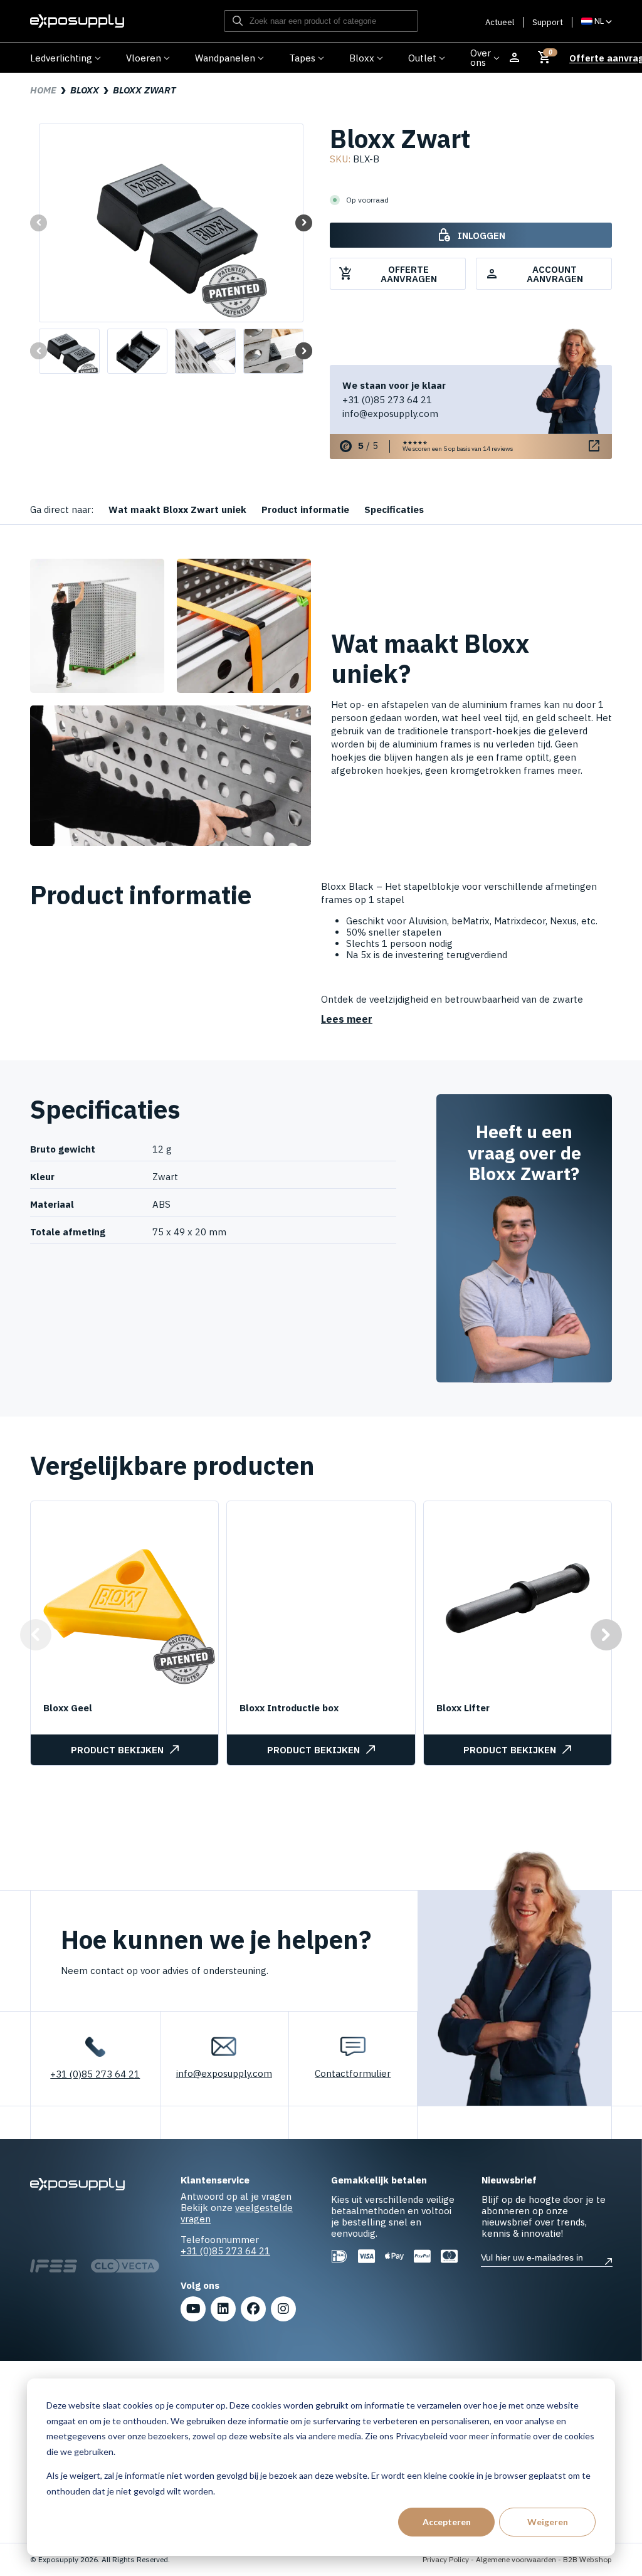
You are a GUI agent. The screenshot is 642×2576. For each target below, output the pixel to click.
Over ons (481, 58)
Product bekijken (117, 1750)
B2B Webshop (587, 2559)
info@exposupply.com (390, 414)
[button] (304, 223)
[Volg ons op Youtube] (193, 2309)
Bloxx (362, 58)
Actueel (500, 22)
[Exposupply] (77, 21)
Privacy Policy (446, 2559)
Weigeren (548, 2522)
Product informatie (305, 509)
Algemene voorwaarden (516, 2559)
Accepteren (447, 2522)
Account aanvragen (534, 274)
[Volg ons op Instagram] (283, 2309)
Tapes (302, 58)
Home (43, 90)
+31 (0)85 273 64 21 (387, 400)
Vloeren (144, 58)
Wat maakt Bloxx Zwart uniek (177, 509)
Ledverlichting (61, 58)
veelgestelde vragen (237, 2213)
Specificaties (394, 509)
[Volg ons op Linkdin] (223, 2309)
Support (548, 22)
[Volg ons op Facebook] (253, 2309)
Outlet (422, 58)
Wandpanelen (225, 58)
